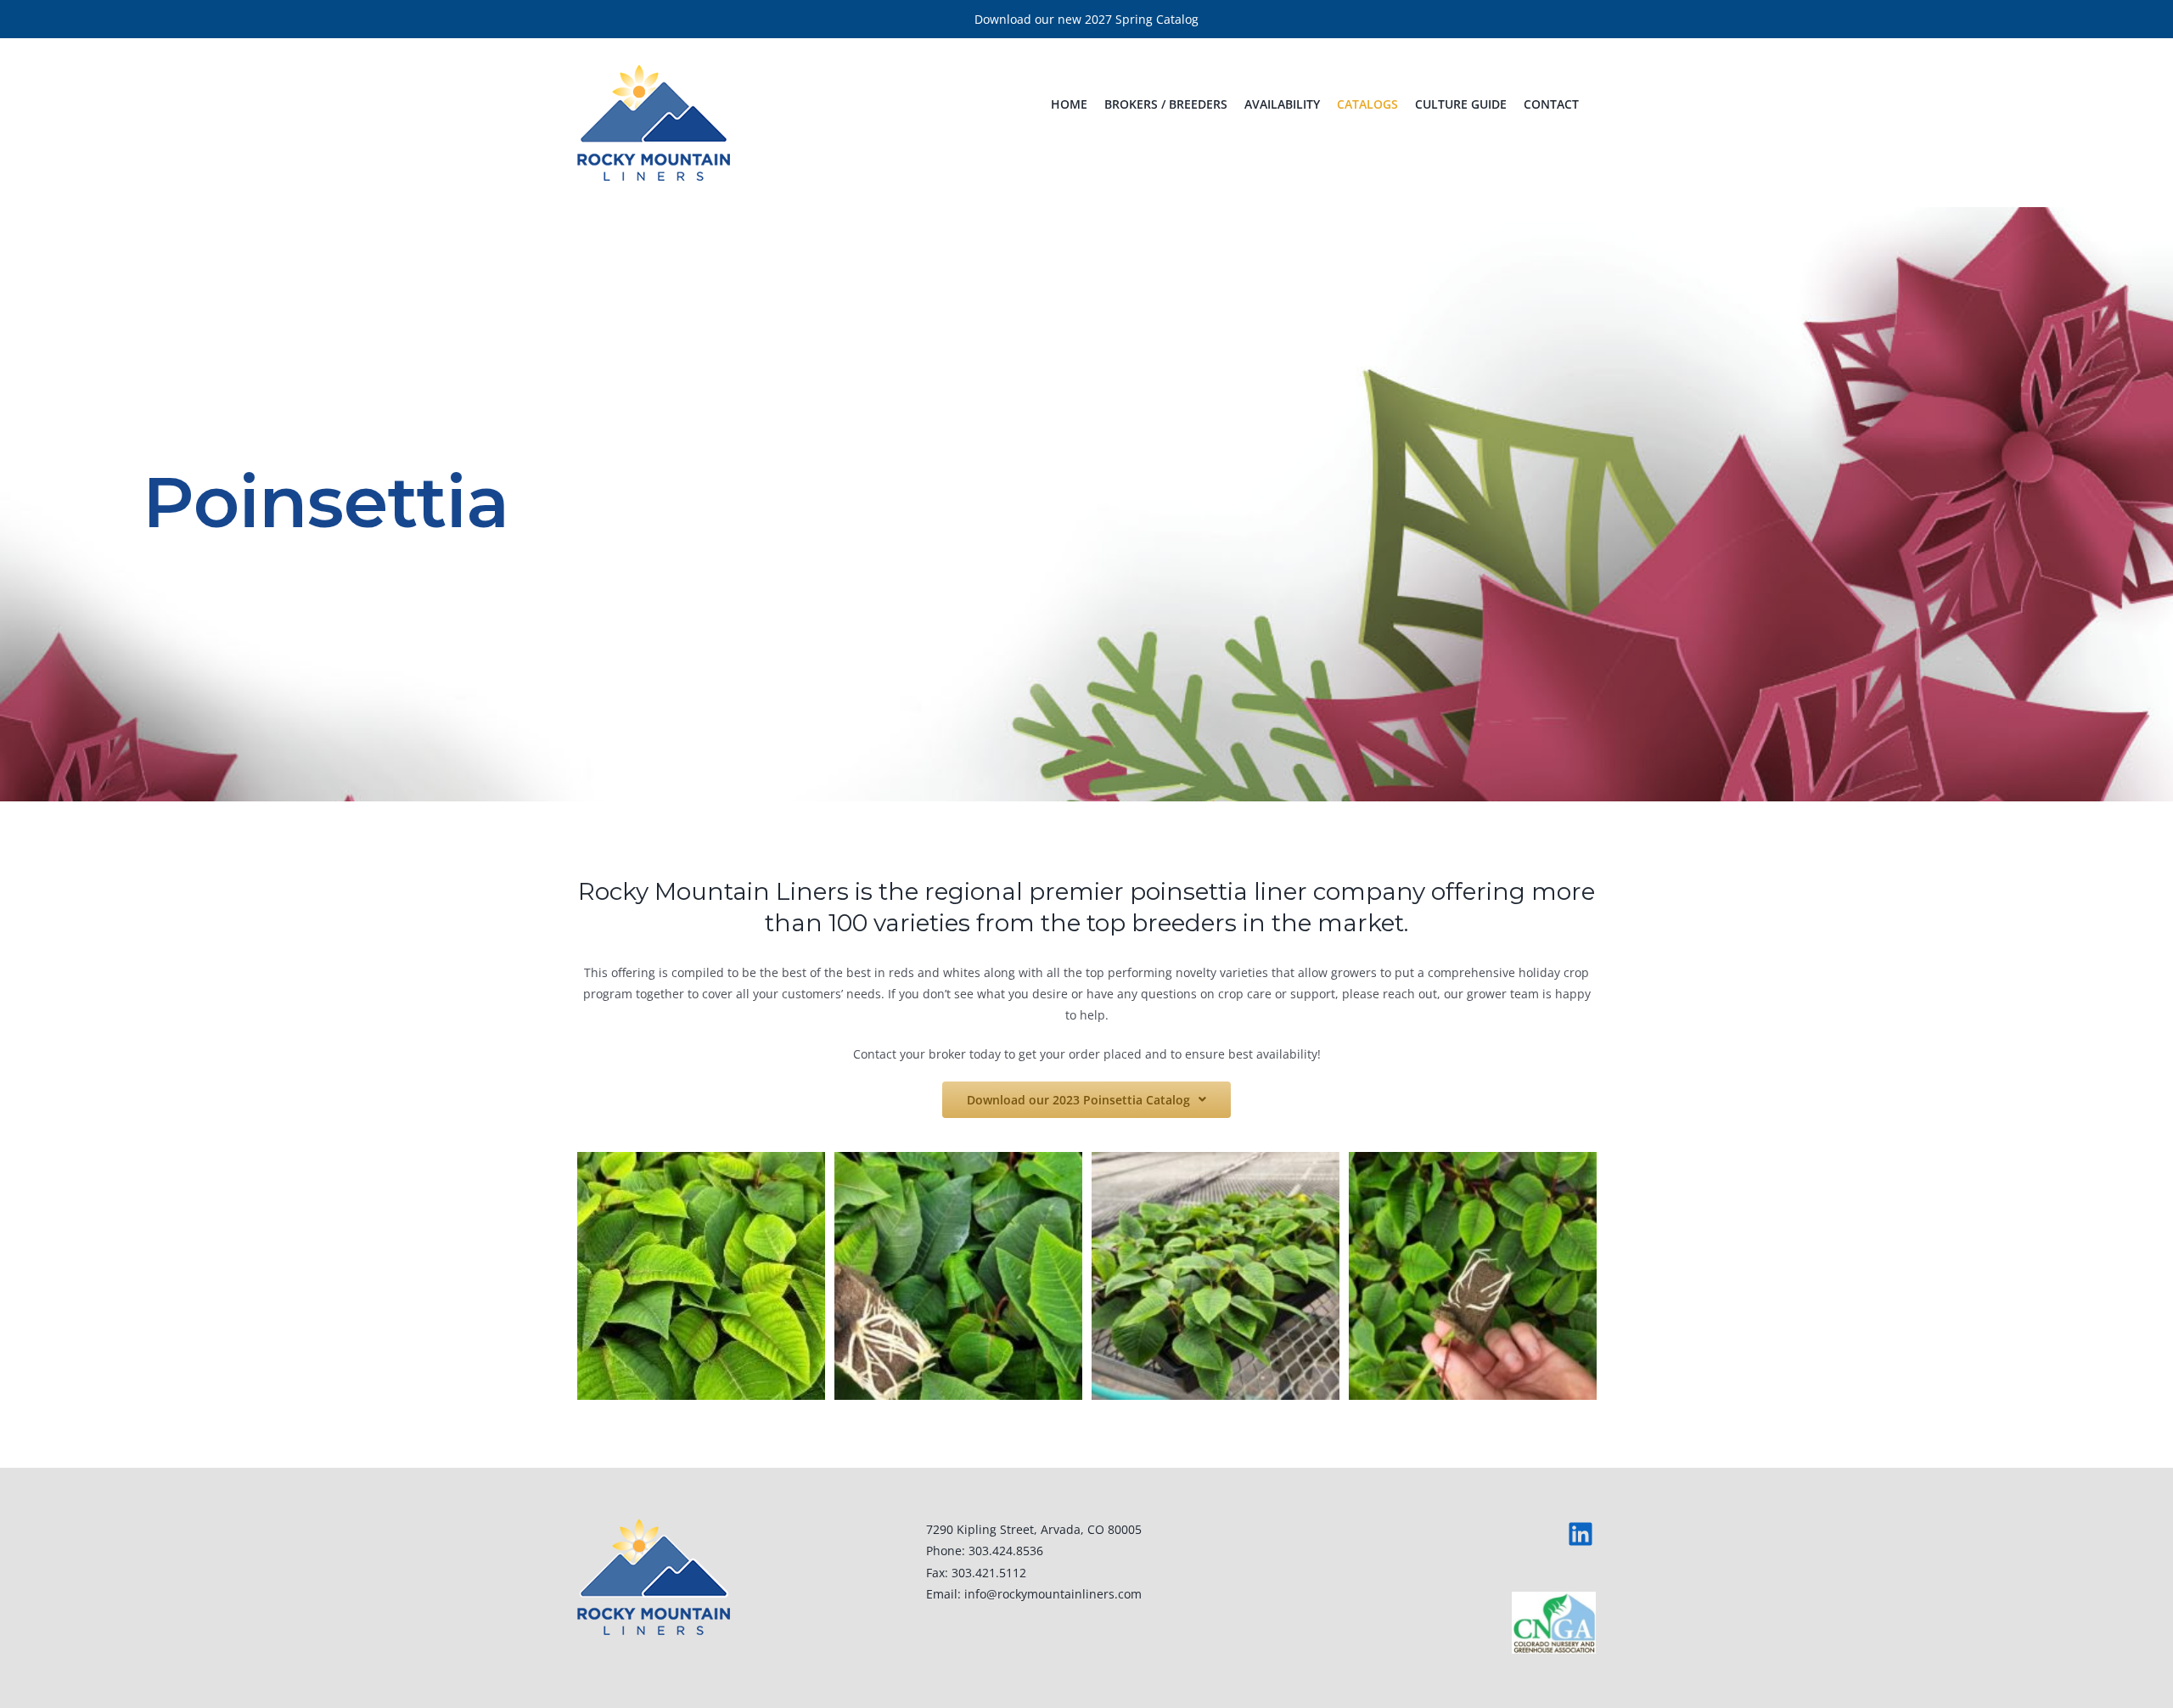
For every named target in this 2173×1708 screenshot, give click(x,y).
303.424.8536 (1006, 1551)
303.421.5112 (989, 1573)
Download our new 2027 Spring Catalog (1086, 19)
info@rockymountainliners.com (1053, 1594)
